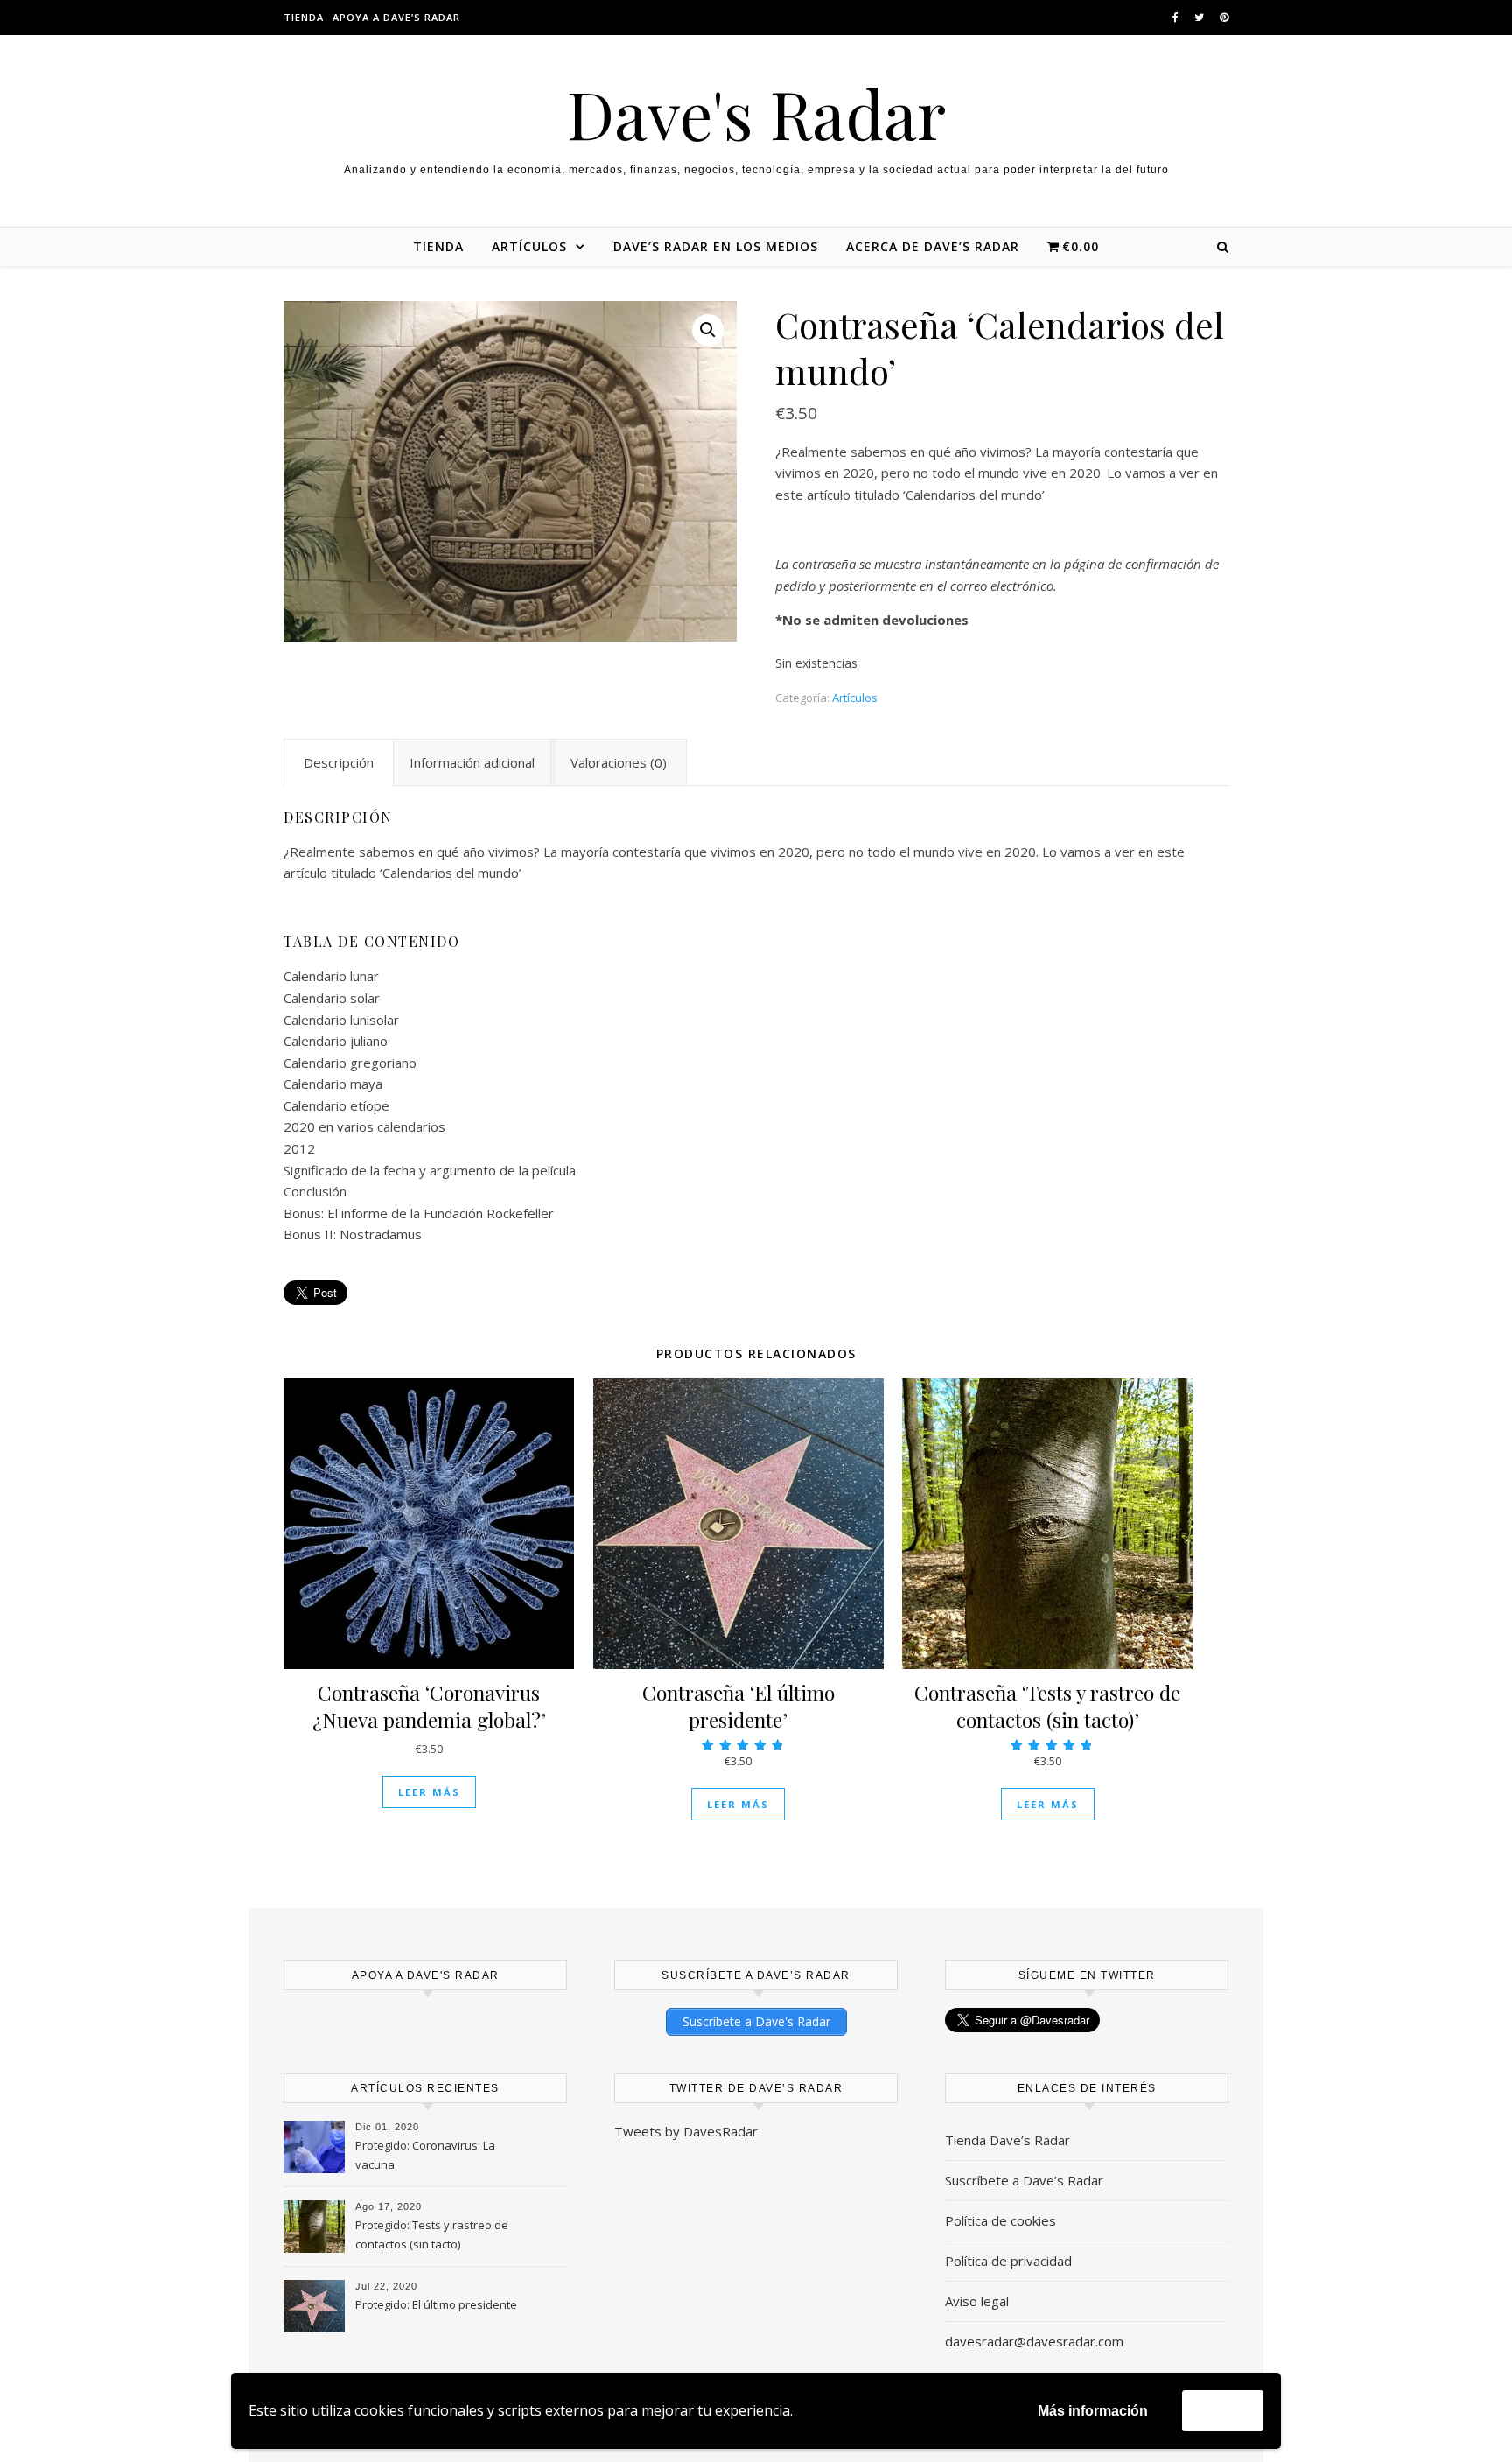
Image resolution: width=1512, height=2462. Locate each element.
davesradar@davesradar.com (1034, 2341)
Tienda (304, 17)
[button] (708, 330)
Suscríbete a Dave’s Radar (1024, 2180)
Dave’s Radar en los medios (716, 246)
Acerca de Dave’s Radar (933, 246)
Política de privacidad (1008, 2261)
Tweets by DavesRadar (686, 2131)
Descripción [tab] (339, 762)
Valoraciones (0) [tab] (619, 762)
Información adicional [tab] (472, 762)
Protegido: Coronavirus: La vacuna (425, 2155)
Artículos (855, 698)
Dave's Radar (756, 113)
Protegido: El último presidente (436, 2304)
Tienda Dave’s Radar (1008, 2140)
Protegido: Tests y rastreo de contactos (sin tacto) (432, 2234)
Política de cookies (1001, 2220)
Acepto (1223, 2410)
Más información (1093, 2411)
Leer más (429, 1792)
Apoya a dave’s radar (396, 17)
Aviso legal (977, 2301)
